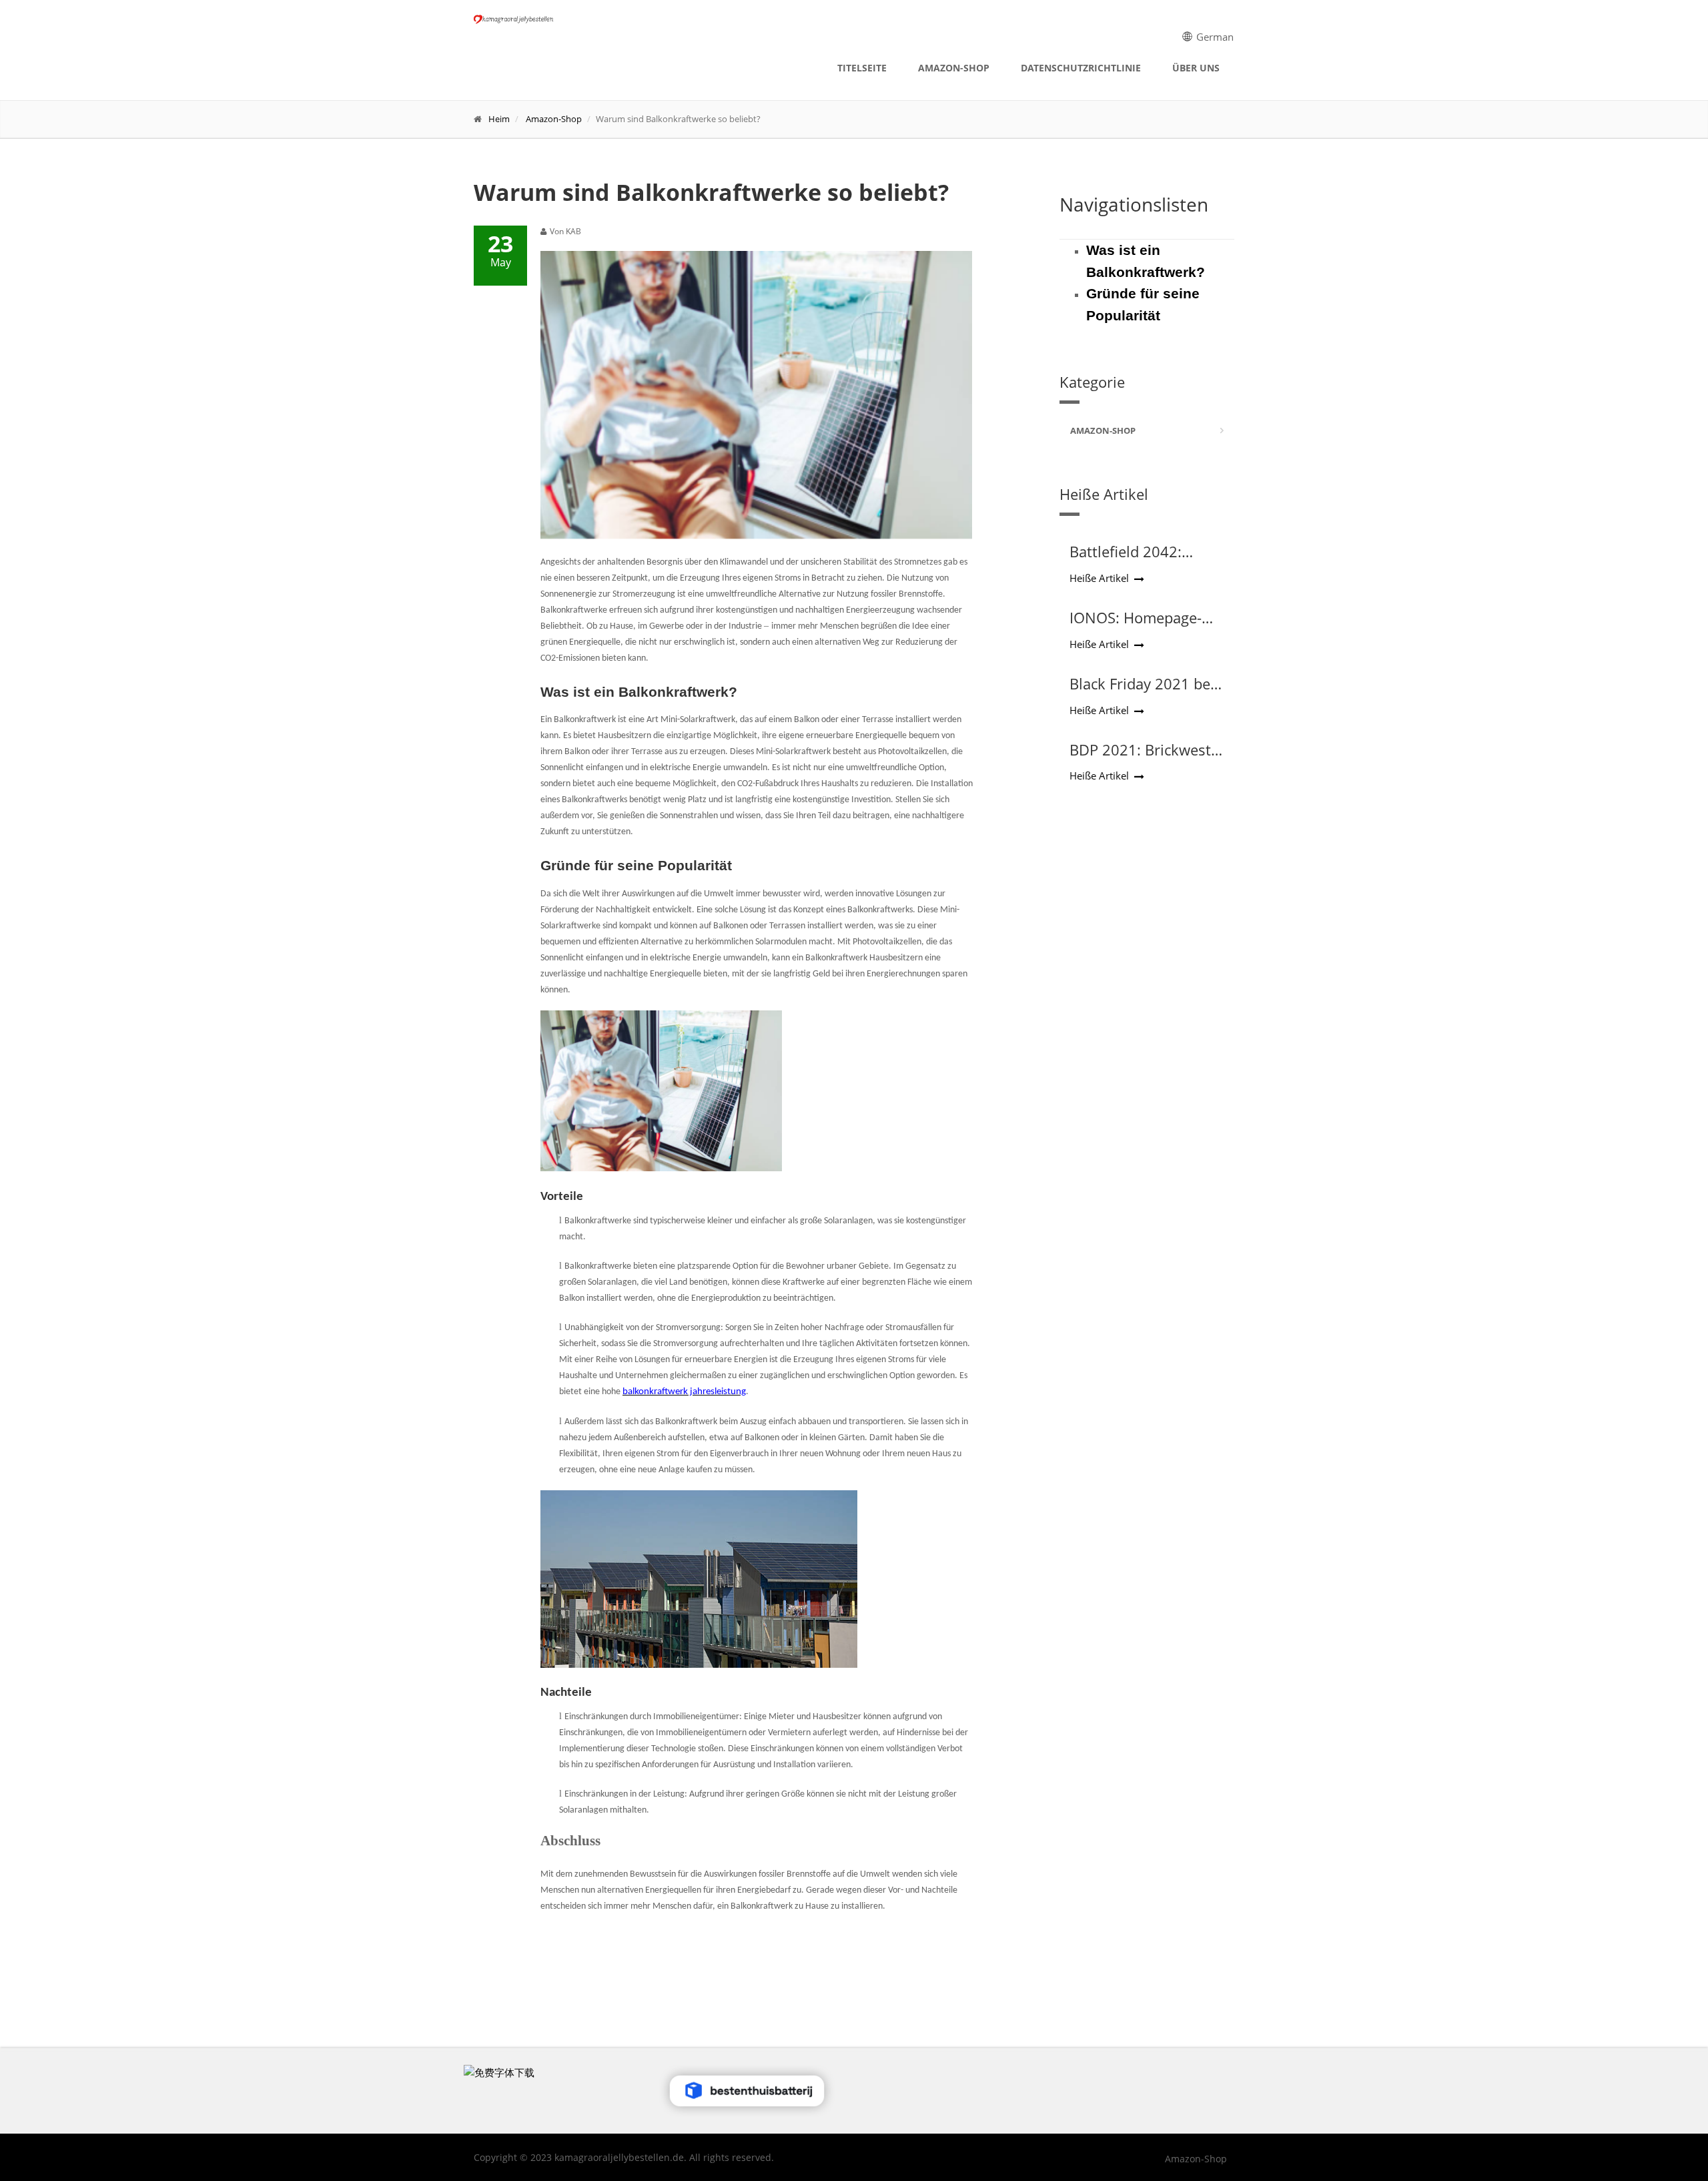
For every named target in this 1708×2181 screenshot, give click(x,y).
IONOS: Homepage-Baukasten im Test (1136, 626)
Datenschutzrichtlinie (1081, 68)
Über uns (1196, 68)
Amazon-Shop (954, 68)
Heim (499, 119)
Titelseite (862, 68)
